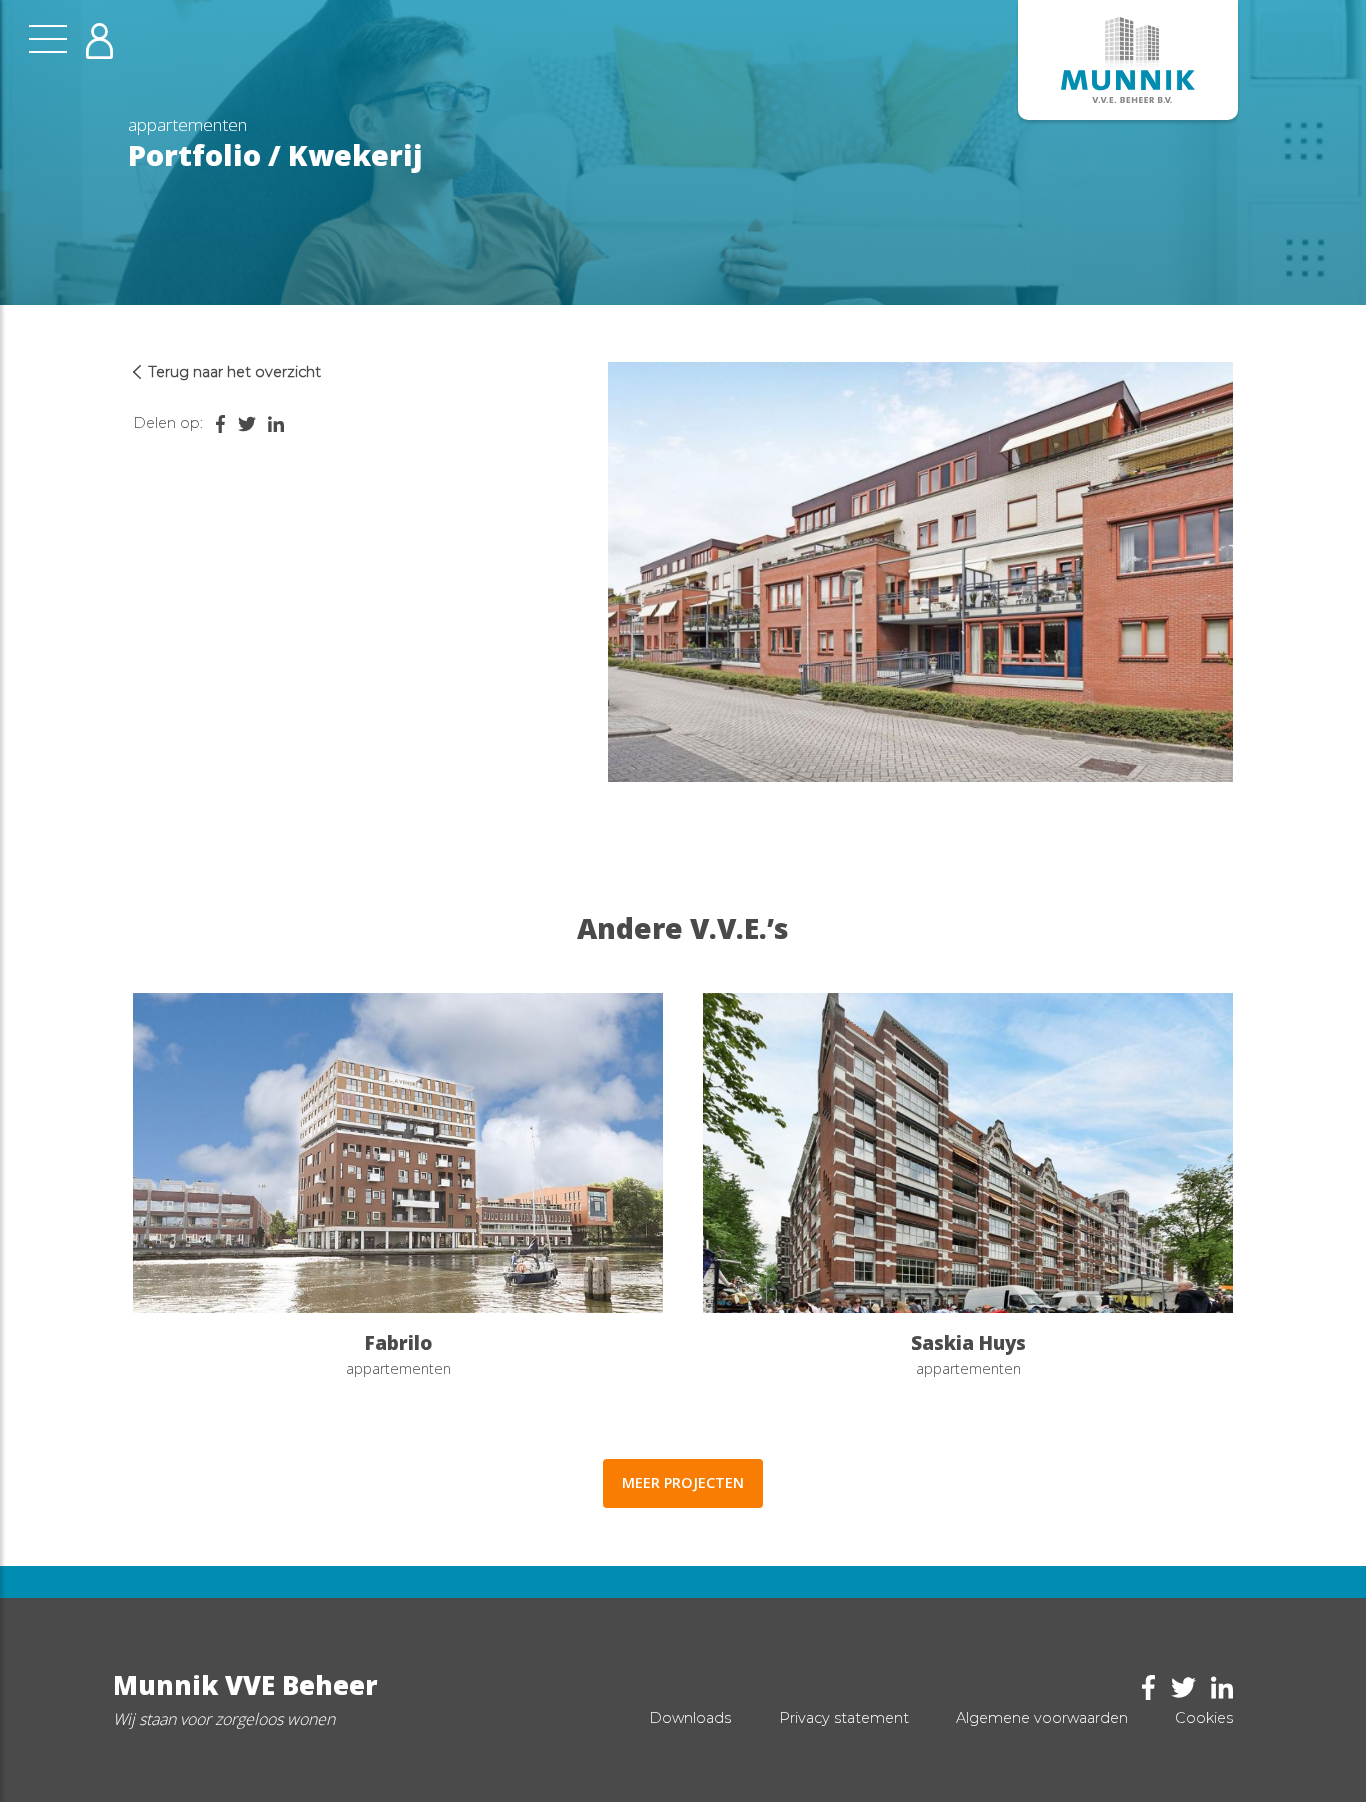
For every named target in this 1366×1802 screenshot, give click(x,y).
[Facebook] (216, 422)
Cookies (1204, 1718)
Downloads (690, 1718)
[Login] (99, 40)
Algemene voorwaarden (1042, 1718)
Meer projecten (683, 1482)
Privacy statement (844, 1718)
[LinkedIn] (272, 422)
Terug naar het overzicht (234, 372)
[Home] (1128, 60)
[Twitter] (242, 422)
